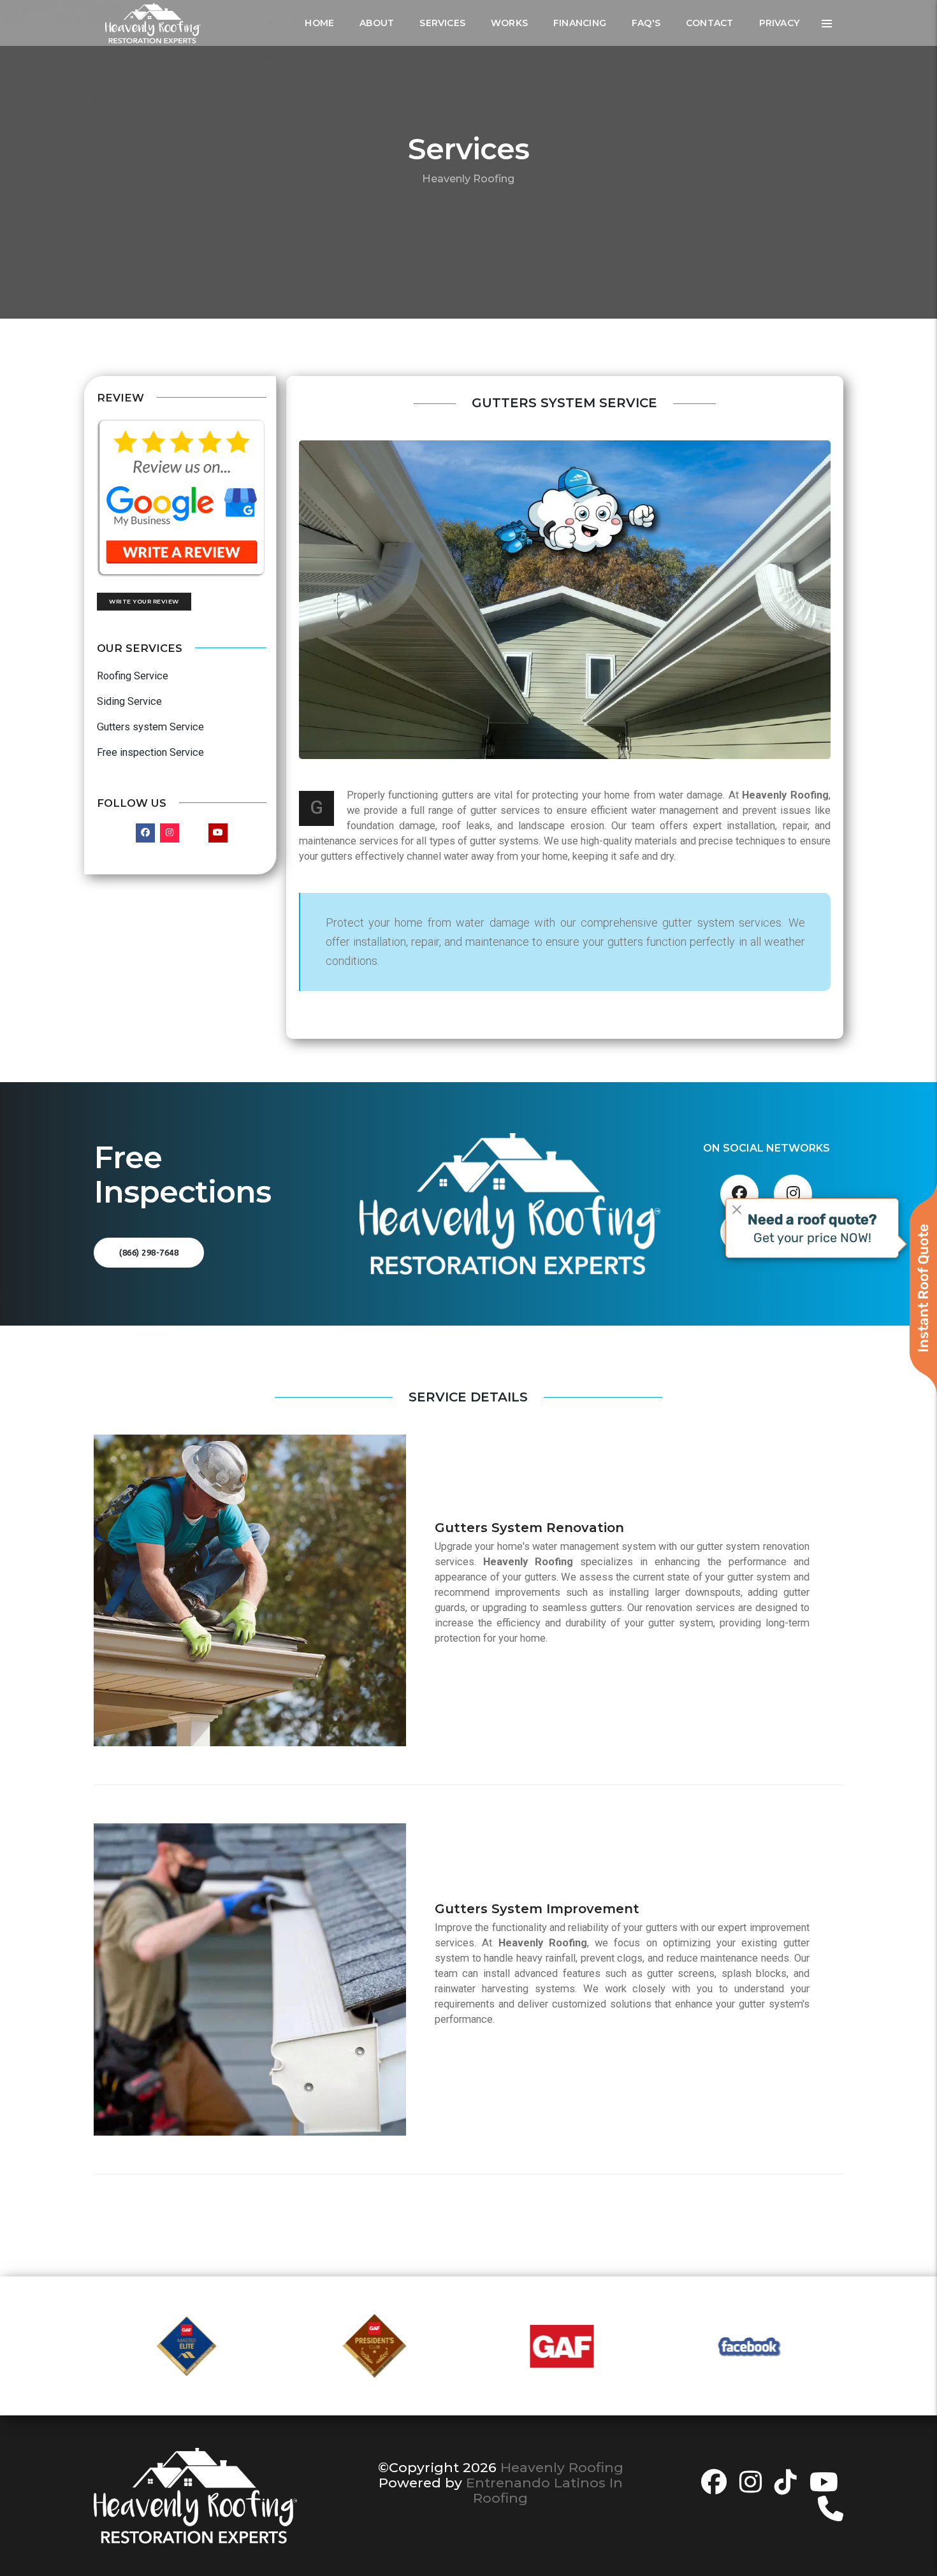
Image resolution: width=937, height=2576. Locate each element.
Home (319, 23)
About (377, 23)
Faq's (646, 23)
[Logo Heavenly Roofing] (153, 23)
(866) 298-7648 (149, 1252)
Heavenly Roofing (562, 2467)
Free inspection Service (150, 752)
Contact (709, 23)
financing (580, 23)
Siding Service (129, 701)
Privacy (779, 23)
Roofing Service (133, 676)
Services (442, 23)
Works (509, 23)
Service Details (468, 1397)
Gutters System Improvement (537, 1909)
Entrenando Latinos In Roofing (544, 2490)
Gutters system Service (150, 727)
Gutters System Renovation (529, 1528)
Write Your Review (144, 601)
